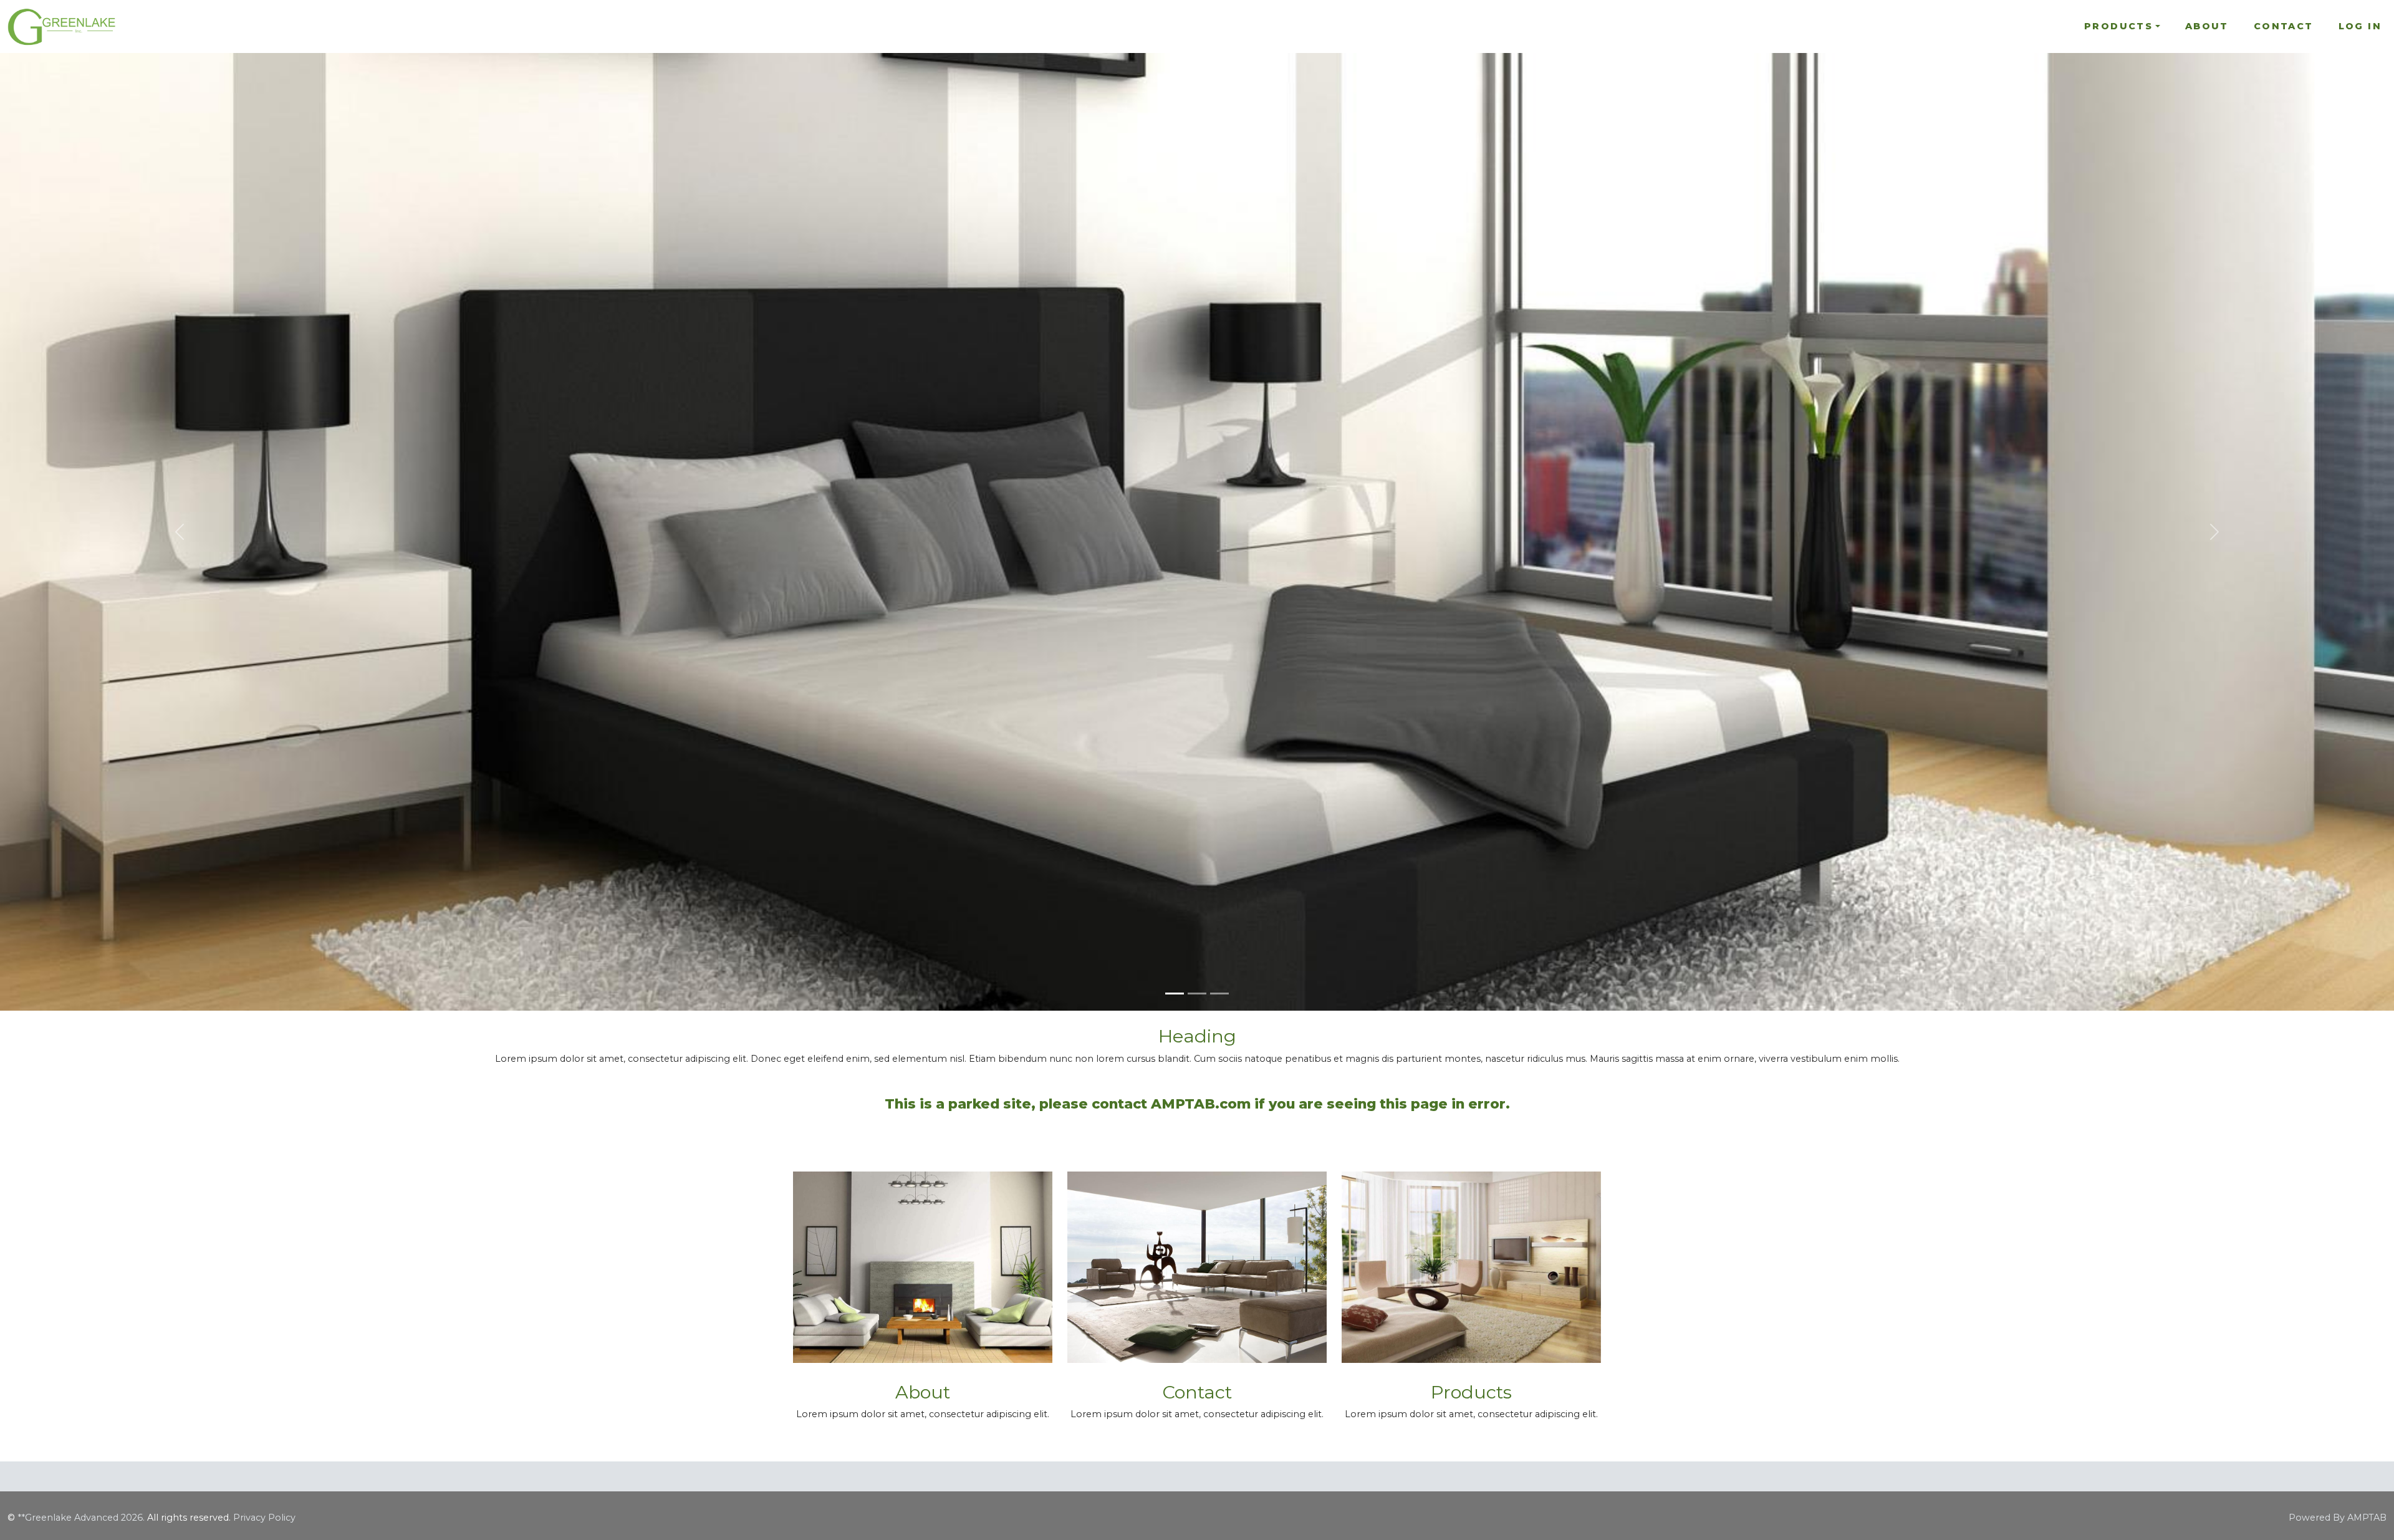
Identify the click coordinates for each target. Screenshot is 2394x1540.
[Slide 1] (1175, 994)
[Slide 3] (1219, 994)
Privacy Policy (264, 1518)
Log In (2360, 26)
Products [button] (2118, 26)
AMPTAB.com (1201, 1103)
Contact (2284, 26)
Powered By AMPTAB (2338, 1518)
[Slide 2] (1197, 994)
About (2207, 26)
